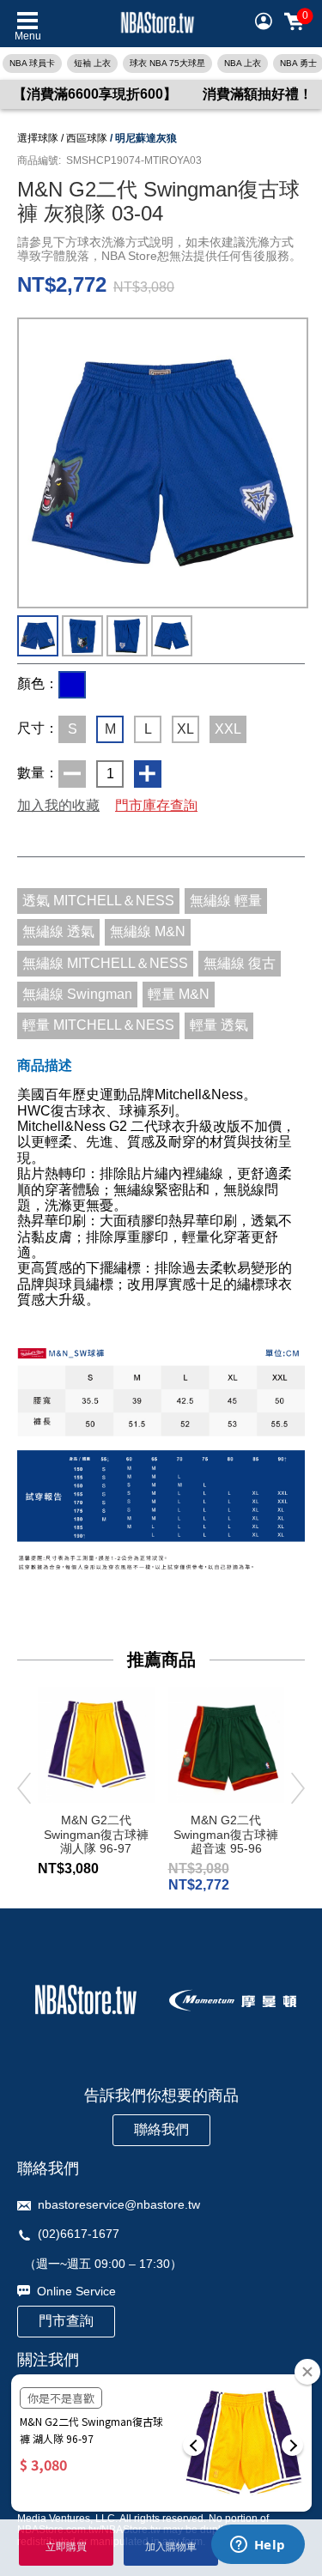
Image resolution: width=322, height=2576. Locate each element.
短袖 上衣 (92, 63)
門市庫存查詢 (156, 805)
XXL (228, 729)
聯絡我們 (161, 2129)
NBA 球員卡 (32, 63)
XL (185, 729)
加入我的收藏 (58, 805)
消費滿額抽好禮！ (258, 94)
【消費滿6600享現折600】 (95, 94)
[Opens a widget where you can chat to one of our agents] (258, 2546)
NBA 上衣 (243, 63)
